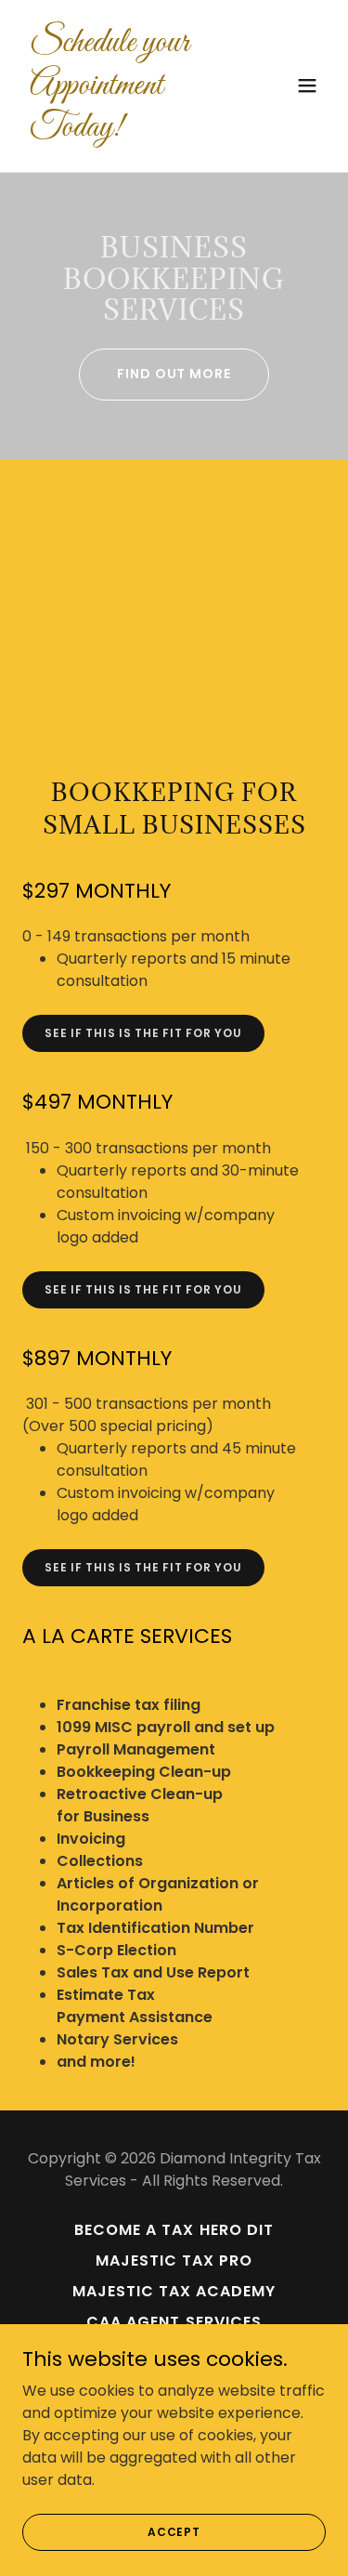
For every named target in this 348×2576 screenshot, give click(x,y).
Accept (174, 2531)
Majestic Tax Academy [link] (174, 2291)
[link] (129, 131)
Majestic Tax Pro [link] (174, 2261)
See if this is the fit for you (143, 1033)
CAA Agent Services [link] (174, 2322)
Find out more (174, 374)
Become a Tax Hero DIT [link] (174, 2230)
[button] (307, 85)
